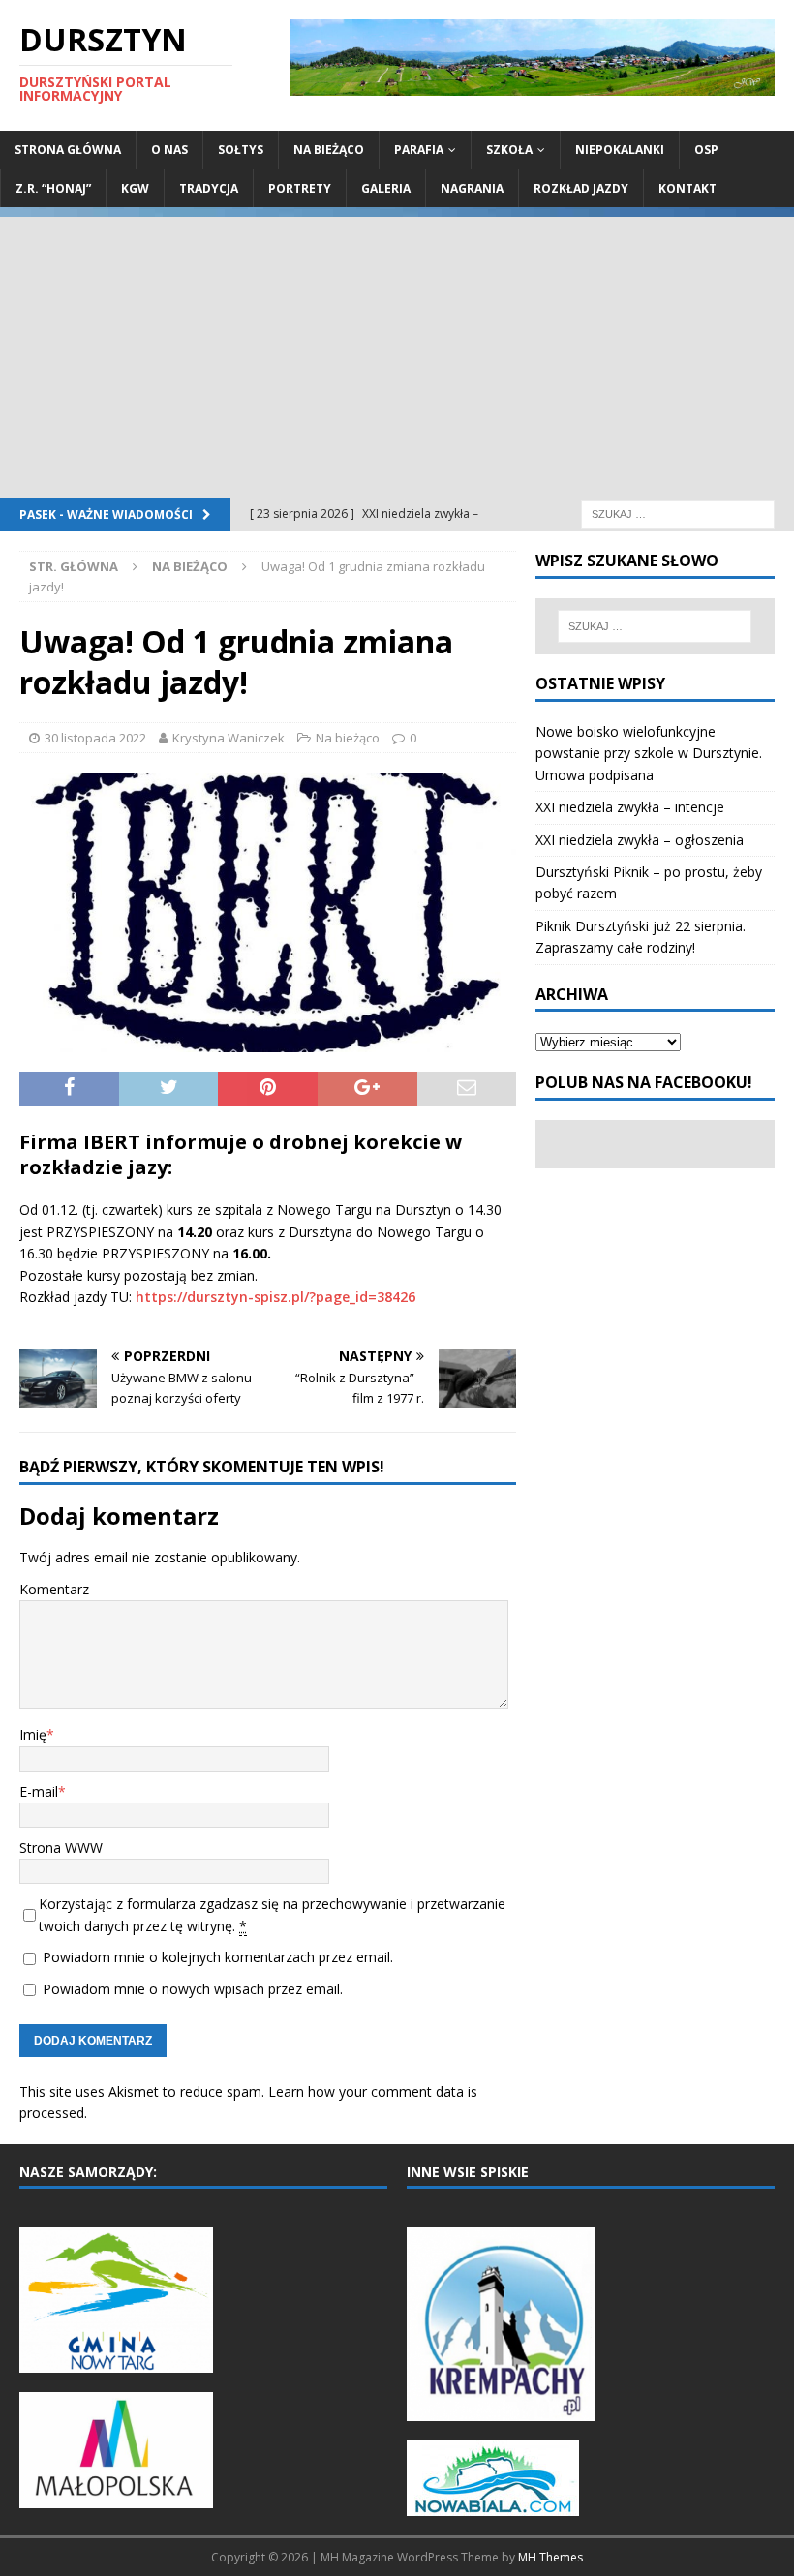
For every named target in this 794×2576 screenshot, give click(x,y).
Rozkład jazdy (581, 188)
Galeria (386, 188)
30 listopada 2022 (95, 738)
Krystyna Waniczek (229, 738)
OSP (706, 150)
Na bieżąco (329, 150)
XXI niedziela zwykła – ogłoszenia (640, 840)
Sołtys (241, 150)
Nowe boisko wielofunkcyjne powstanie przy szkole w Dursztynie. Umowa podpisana (649, 753)
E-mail (39, 1791)
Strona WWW (61, 1848)
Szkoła (509, 150)
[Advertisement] (397, 352)
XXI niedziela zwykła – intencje (630, 807)
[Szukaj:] (678, 513)
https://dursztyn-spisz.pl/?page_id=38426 (275, 1297)
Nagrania (472, 188)
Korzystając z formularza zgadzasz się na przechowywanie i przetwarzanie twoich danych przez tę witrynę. (272, 1914)
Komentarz (54, 1589)
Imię (33, 1734)
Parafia (419, 150)
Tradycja (209, 188)
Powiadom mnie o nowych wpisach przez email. (193, 1989)
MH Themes (550, 2557)
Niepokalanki (620, 150)
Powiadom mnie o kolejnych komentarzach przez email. (218, 1957)
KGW (135, 188)
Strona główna (68, 150)
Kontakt (687, 188)
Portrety (300, 188)
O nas (169, 150)
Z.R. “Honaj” (53, 188)
